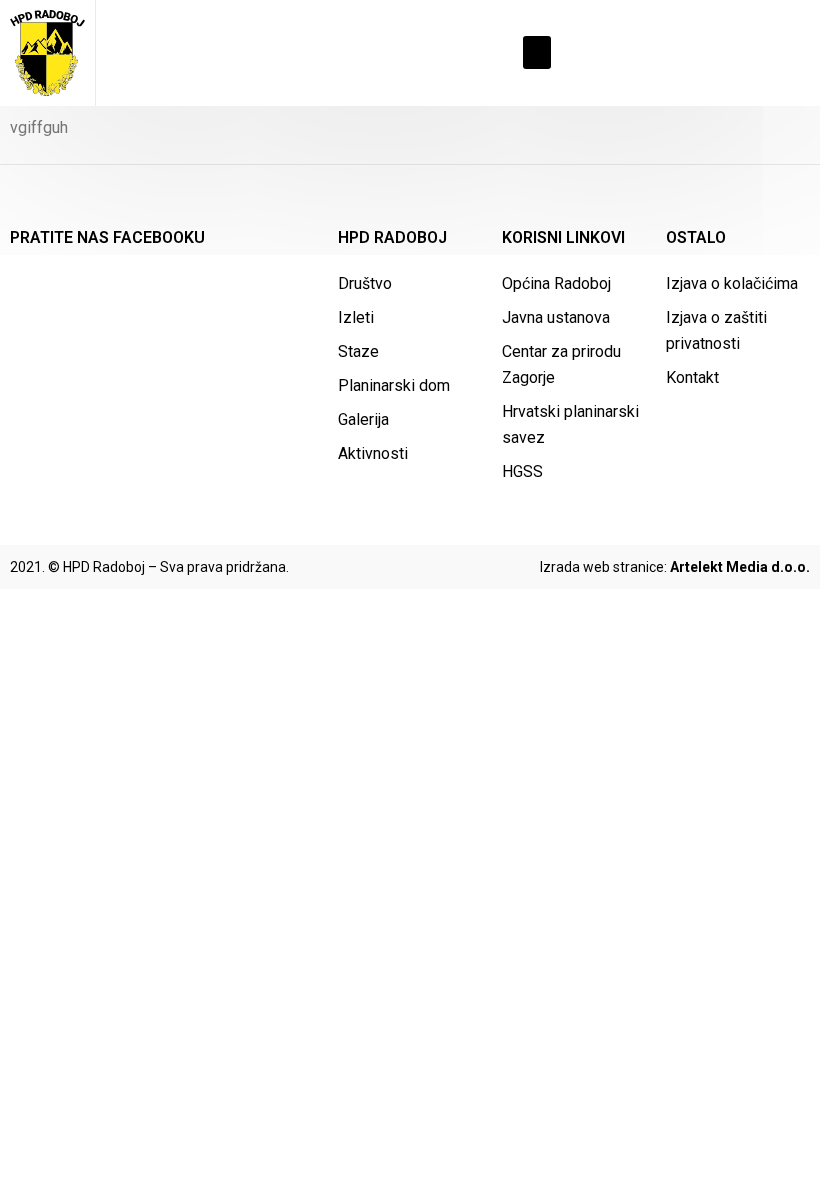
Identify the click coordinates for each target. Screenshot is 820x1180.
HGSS (522, 471)
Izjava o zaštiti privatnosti (716, 330)
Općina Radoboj (556, 283)
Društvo (365, 283)
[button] (537, 52)
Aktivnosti (373, 453)
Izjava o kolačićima (732, 283)
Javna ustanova (556, 317)
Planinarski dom (394, 385)
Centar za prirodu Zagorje (561, 364)
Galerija (363, 419)
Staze (358, 351)
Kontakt (692, 377)
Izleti (356, 317)
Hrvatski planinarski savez (570, 424)
